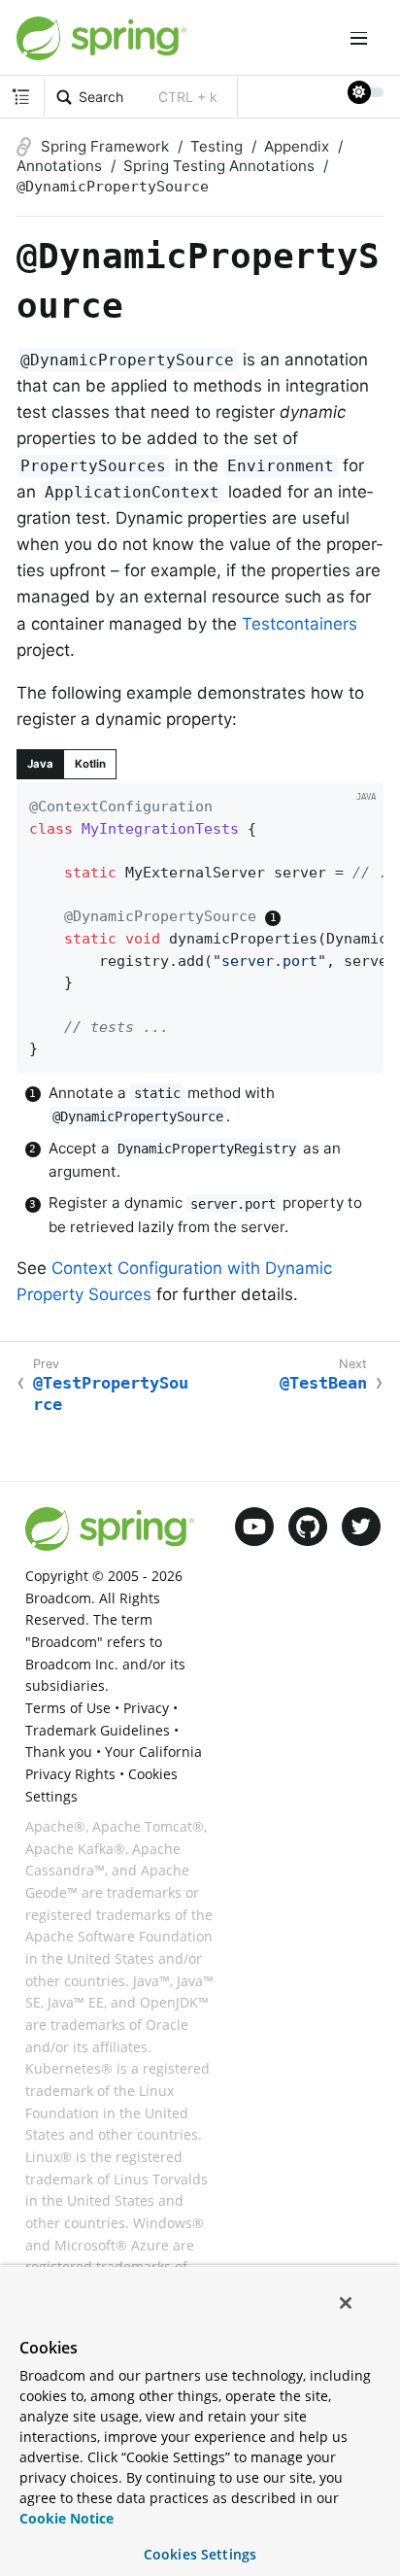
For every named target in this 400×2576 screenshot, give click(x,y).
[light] (366, 92)
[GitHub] (308, 1527)
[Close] (346, 2303)
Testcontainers (300, 624)
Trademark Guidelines (98, 1730)
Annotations (59, 166)
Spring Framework (105, 146)
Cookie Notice (67, 2518)
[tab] (40, 764)
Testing (217, 146)
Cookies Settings (200, 2554)
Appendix (297, 146)
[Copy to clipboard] (363, 1052)
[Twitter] (361, 1527)
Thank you (59, 1752)
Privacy (146, 1708)
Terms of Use (68, 1708)
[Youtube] (254, 1527)
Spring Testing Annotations (219, 166)
